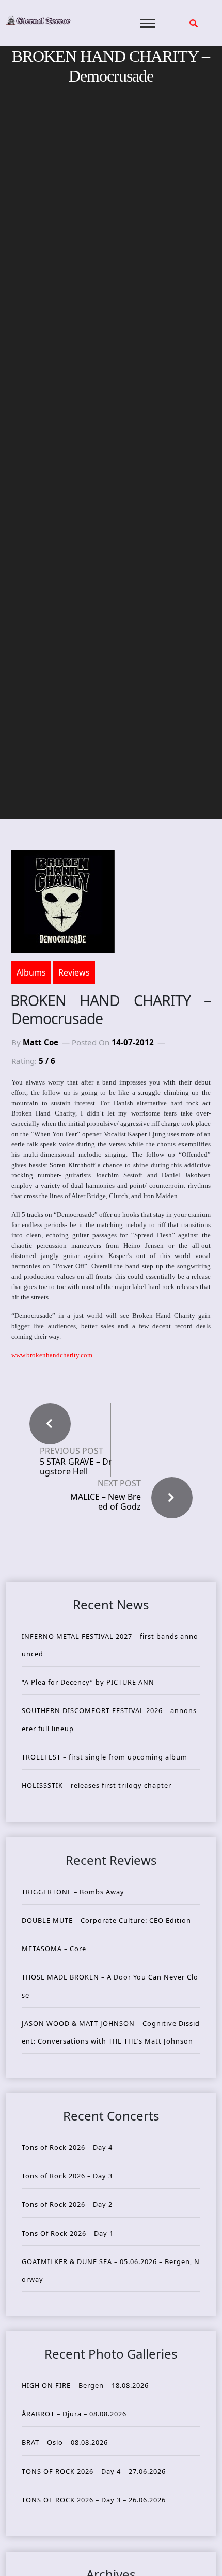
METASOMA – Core (54, 1949)
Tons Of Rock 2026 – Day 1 (68, 2233)
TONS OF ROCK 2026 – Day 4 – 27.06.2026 (94, 2471)
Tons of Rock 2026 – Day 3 (67, 2176)
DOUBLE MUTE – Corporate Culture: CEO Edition (106, 1920)
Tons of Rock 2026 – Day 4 (67, 2147)
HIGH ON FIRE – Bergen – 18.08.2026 (85, 2385)
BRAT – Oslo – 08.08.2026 (65, 2442)
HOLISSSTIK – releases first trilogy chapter (97, 1785)
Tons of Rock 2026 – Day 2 (67, 2204)
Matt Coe (41, 1042)
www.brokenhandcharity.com (52, 1355)
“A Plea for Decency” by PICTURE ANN (88, 1682)
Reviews (74, 972)
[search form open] (194, 23)
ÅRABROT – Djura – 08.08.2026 (74, 2414)
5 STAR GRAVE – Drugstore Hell (76, 1467)
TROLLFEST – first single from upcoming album (105, 1757)
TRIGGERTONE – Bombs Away (73, 1892)
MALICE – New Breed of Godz (106, 1502)
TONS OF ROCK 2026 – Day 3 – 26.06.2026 (94, 2500)
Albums (31, 972)
